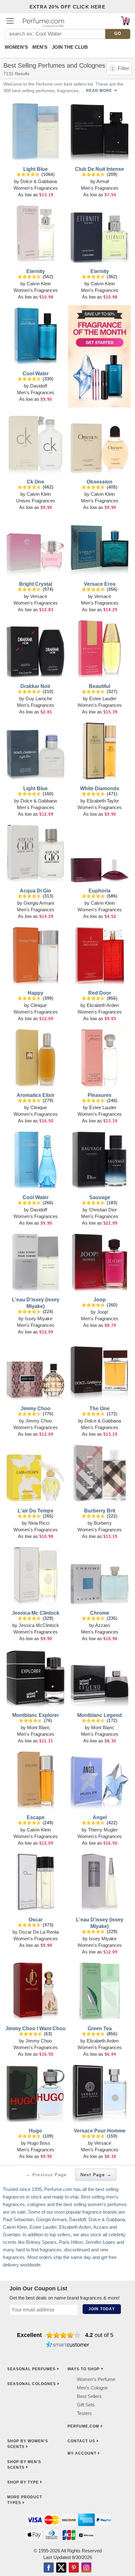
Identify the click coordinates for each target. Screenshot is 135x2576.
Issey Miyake (39, 1319)
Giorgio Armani (39, 903)
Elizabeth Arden (103, 1005)
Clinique (39, 1005)
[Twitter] (61, 2568)
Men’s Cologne (92, 2388)
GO (118, 34)
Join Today (102, 2309)
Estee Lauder (103, 698)
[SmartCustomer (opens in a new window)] (67, 2345)
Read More (99, 91)
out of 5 (99, 2335)
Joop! (103, 1312)
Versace (39, 596)
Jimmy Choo (39, 1421)
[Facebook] (49, 2568)
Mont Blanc (39, 1727)
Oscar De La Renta (39, 1932)
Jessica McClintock (39, 1625)
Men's (40, 47)
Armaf (103, 181)
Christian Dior (103, 1210)
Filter (123, 68)
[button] (10, 21)
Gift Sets (86, 2405)
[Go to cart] (125, 21)
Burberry (103, 1523)
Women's (16, 47)
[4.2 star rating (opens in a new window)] (64, 2335)
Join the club (70, 47)
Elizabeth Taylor (103, 801)
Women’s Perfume (96, 2379)
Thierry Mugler (103, 1830)
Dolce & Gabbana (39, 181)
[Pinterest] (74, 2568)
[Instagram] (86, 2568)
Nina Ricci (39, 1523)
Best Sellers (89, 2396)
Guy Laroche (39, 698)
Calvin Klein (39, 284)
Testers (84, 2413)
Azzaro (103, 1625)
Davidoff (39, 386)
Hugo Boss (39, 2143)
